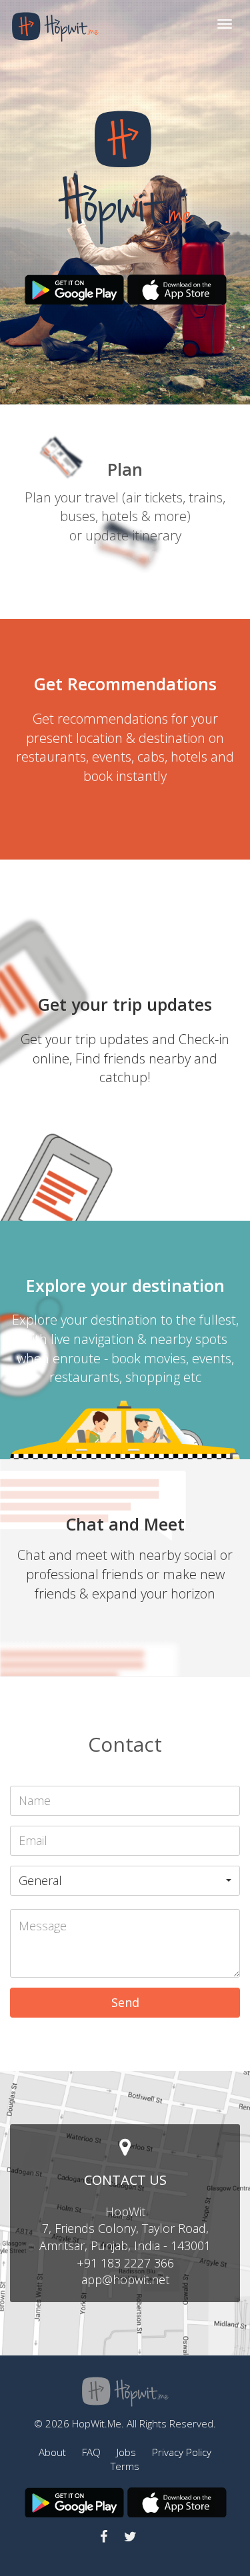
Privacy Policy (182, 2452)
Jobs (126, 2452)
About (52, 2452)
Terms (125, 2466)
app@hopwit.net (125, 2279)
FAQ (91, 2452)
